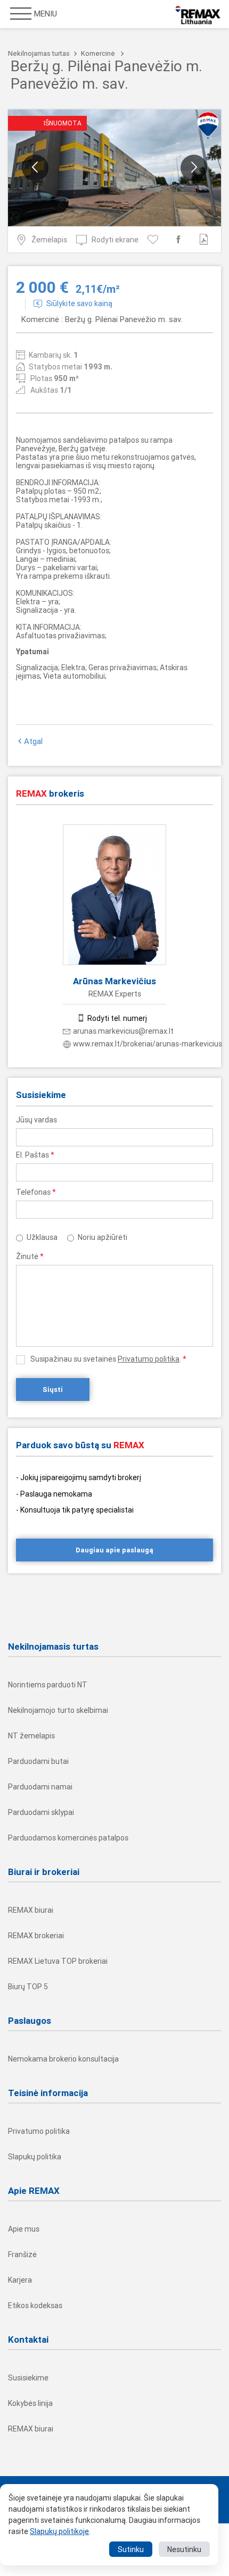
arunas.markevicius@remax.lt (123, 1031)
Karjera (20, 2280)
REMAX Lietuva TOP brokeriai (58, 1961)
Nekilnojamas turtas (39, 53)
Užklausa (42, 1237)
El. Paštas (35, 1155)
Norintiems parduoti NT (48, 1685)
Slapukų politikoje (59, 2531)
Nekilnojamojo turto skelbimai (58, 1710)
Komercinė (98, 53)
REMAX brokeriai (36, 1936)
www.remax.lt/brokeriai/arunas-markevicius (148, 1044)
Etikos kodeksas (35, 2305)
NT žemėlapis (31, 1736)
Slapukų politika (35, 2157)
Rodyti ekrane (115, 240)
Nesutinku (184, 2549)
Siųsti (53, 1390)
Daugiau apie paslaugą (114, 1550)
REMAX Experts (115, 994)
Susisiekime (28, 2378)
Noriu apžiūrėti (103, 1237)
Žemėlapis (49, 240)
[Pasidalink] (180, 239)
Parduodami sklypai (41, 1812)
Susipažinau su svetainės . (108, 1359)
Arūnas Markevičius (114, 981)
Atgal (33, 741)
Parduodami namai (40, 1787)
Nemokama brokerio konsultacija (63, 2059)
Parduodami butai (38, 1761)
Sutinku (131, 2549)
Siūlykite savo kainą (79, 303)
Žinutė (30, 1256)
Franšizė (22, 2254)
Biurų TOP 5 (28, 1987)
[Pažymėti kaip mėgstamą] (155, 239)
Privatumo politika (149, 1359)
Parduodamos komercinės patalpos (68, 1838)
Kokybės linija (30, 2403)
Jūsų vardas (36, 1120)
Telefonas (36, 1192)
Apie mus (24, 2229)
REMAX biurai (31, 1910)
